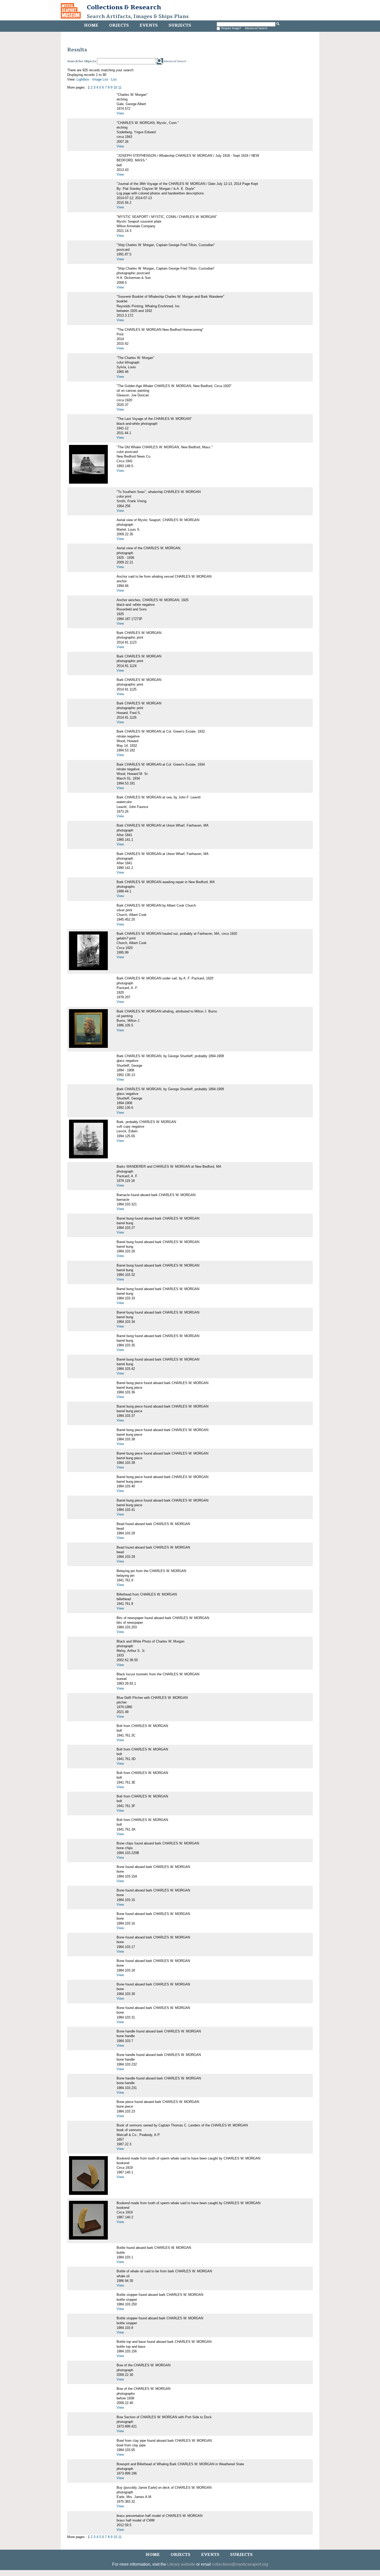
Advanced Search (256, 28)
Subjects (180, 25)
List (114, 79)
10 (115, 87)
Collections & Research (124, 7)
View (120, 113)
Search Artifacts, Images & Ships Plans (138, 17)
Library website (181, 2564)
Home (91, 25)
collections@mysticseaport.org (240, 2564)
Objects (119, 25)
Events (149, 25)
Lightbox (83, 79)
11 (120, 87)
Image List (100, 79)
